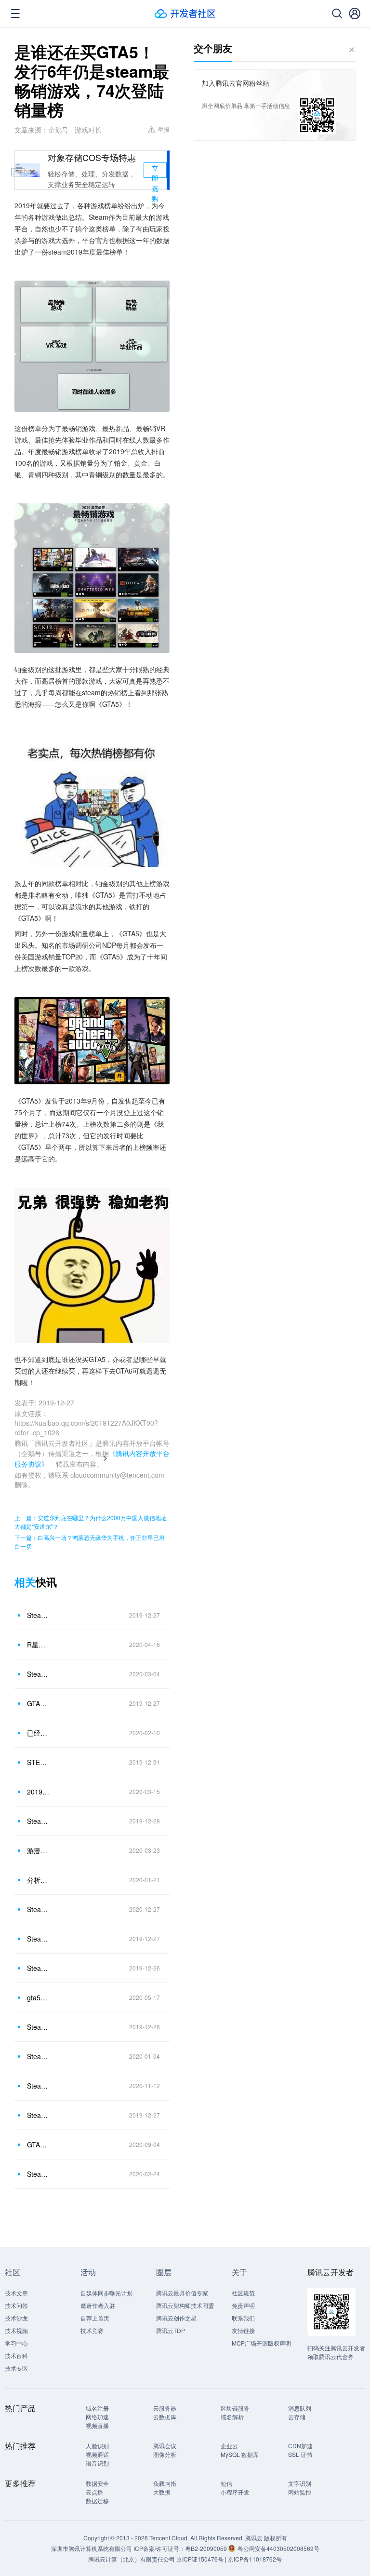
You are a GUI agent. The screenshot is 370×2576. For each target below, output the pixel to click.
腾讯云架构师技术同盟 (185, 2305)
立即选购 (155, 170)
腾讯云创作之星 (176, 2318)
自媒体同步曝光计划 (106, 2293)
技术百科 (16, 2355)
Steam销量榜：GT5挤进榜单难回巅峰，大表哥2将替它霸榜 (38, 1968)
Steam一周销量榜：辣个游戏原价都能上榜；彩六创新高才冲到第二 (38, 2174)
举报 (164, 129)
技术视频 (16, 2330)
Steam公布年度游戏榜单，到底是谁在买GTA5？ (38, 1615)
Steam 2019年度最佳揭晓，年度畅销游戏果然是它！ (38, 1674)
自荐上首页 (95, 2318)
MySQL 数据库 (240, 2454)
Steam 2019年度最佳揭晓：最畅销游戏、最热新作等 (38, 1939)
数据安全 (97, 2483)
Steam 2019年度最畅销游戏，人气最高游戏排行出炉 (38, 1821)
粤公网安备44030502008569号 (278, 2548)
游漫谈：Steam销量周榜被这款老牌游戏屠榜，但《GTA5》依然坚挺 (38, 1850)
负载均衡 (165, 2483)
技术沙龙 (16, 2318)
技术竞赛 (92, 2330)
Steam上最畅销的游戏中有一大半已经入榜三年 (38, 2056)
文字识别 (300, 2483)
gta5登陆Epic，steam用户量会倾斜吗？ (38, 1997)
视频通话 (97, 2454)
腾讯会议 (165, 2446)
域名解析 (232, 2417)
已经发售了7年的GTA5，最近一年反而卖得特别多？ (38, 1733)
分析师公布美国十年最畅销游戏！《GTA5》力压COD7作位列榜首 (38, 1880)
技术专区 (16, 2368)
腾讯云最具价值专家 (182, 2293)
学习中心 (16, 2343)
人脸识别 (97, 2446)
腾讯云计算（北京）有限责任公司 (132, 2559)
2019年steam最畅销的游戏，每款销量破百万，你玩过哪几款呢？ (38, 1792)
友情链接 (243, 2330)
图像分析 (165, 2454)
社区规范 (243, 2293)
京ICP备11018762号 (255, 2559)
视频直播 (97, 2425)
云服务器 (165, 2408)
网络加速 (97, 2417)
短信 (226, 2483)
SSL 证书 (300, 2454)
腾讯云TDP (171, 2330)
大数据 (162, 2492)
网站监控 (300, 2492)
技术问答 (16, 2305)
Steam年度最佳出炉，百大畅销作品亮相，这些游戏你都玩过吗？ (38, 2115)
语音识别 (97, 2463)
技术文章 (16, 2293)
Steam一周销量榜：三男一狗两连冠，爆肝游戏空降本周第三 (38, 2027)
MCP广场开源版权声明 (261, 2343)
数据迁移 (97, 2501)
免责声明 (243, 2305)
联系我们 (243, 2318)
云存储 (297, 2417)
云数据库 (165, 2417)
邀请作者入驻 (98, 2305)
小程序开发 (235, 2492)
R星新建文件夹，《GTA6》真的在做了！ (38, 1645)
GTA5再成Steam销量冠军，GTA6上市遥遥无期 (38, 1703)
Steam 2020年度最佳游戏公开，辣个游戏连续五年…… (38, 1909)
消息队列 (300, 2408)
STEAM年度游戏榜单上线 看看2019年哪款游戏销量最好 (38, 1762)
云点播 (94, 2492)
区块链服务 (235, 2408)
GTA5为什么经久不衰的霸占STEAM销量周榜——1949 (38, 2144)
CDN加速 (300, 2446)
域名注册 (97, 2408)
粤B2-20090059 (207, 2548)
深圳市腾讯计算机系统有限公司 (92, 2548)
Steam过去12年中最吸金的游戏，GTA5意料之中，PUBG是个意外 (38, 2086)
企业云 (229, 2446)
